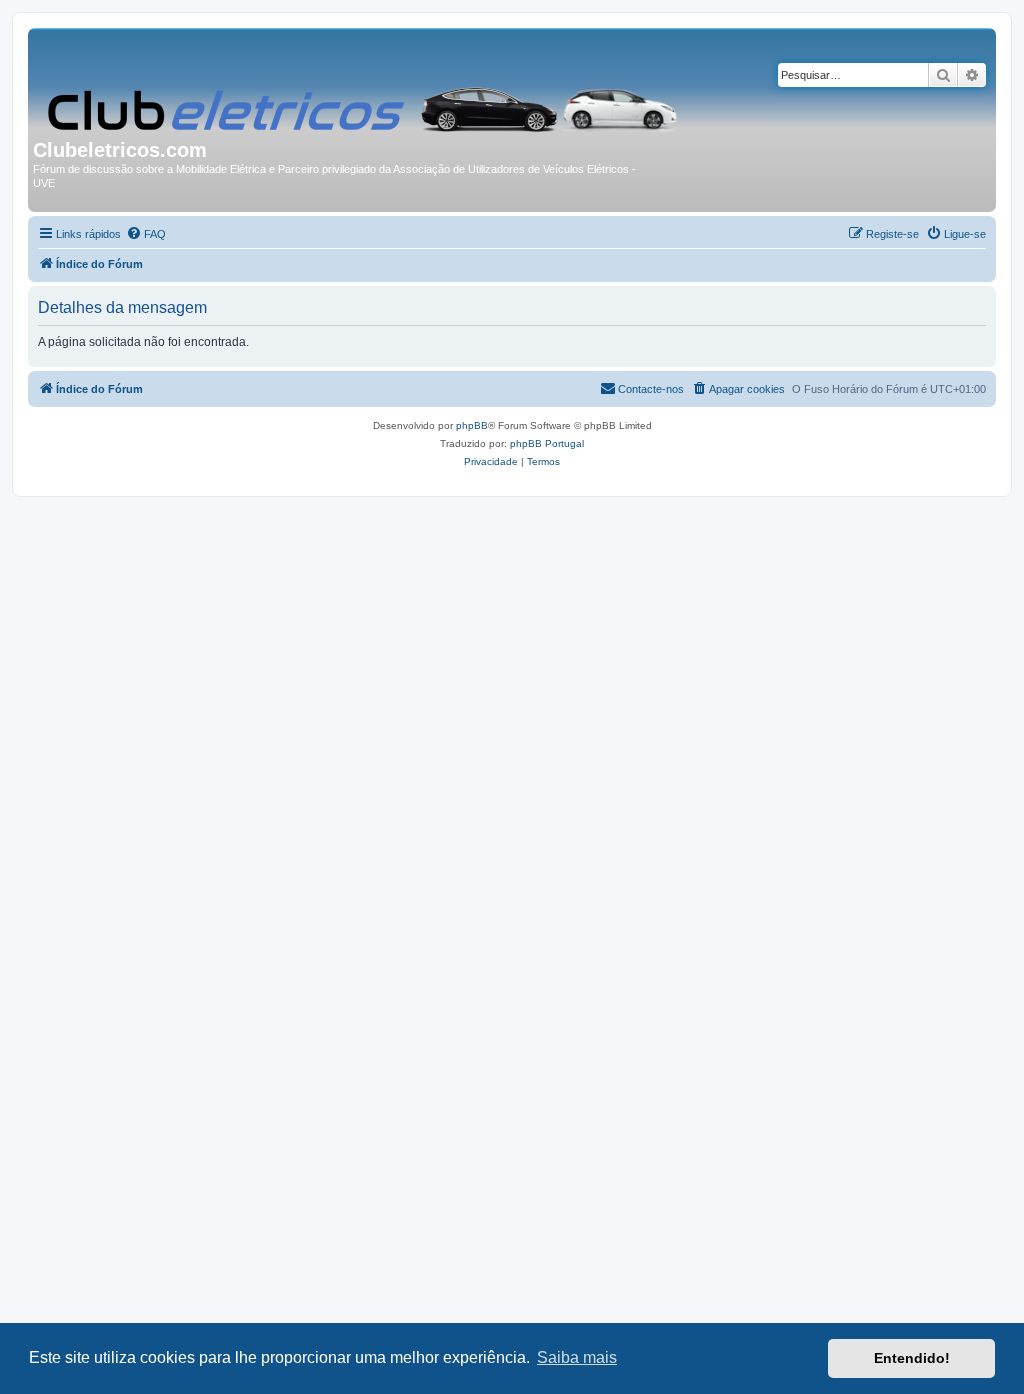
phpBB (472, 425)
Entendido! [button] (912, 1358)
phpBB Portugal (547, 443)
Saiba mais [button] (577, 1357)
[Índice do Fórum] (364, 86)
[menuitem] (146, 234)
